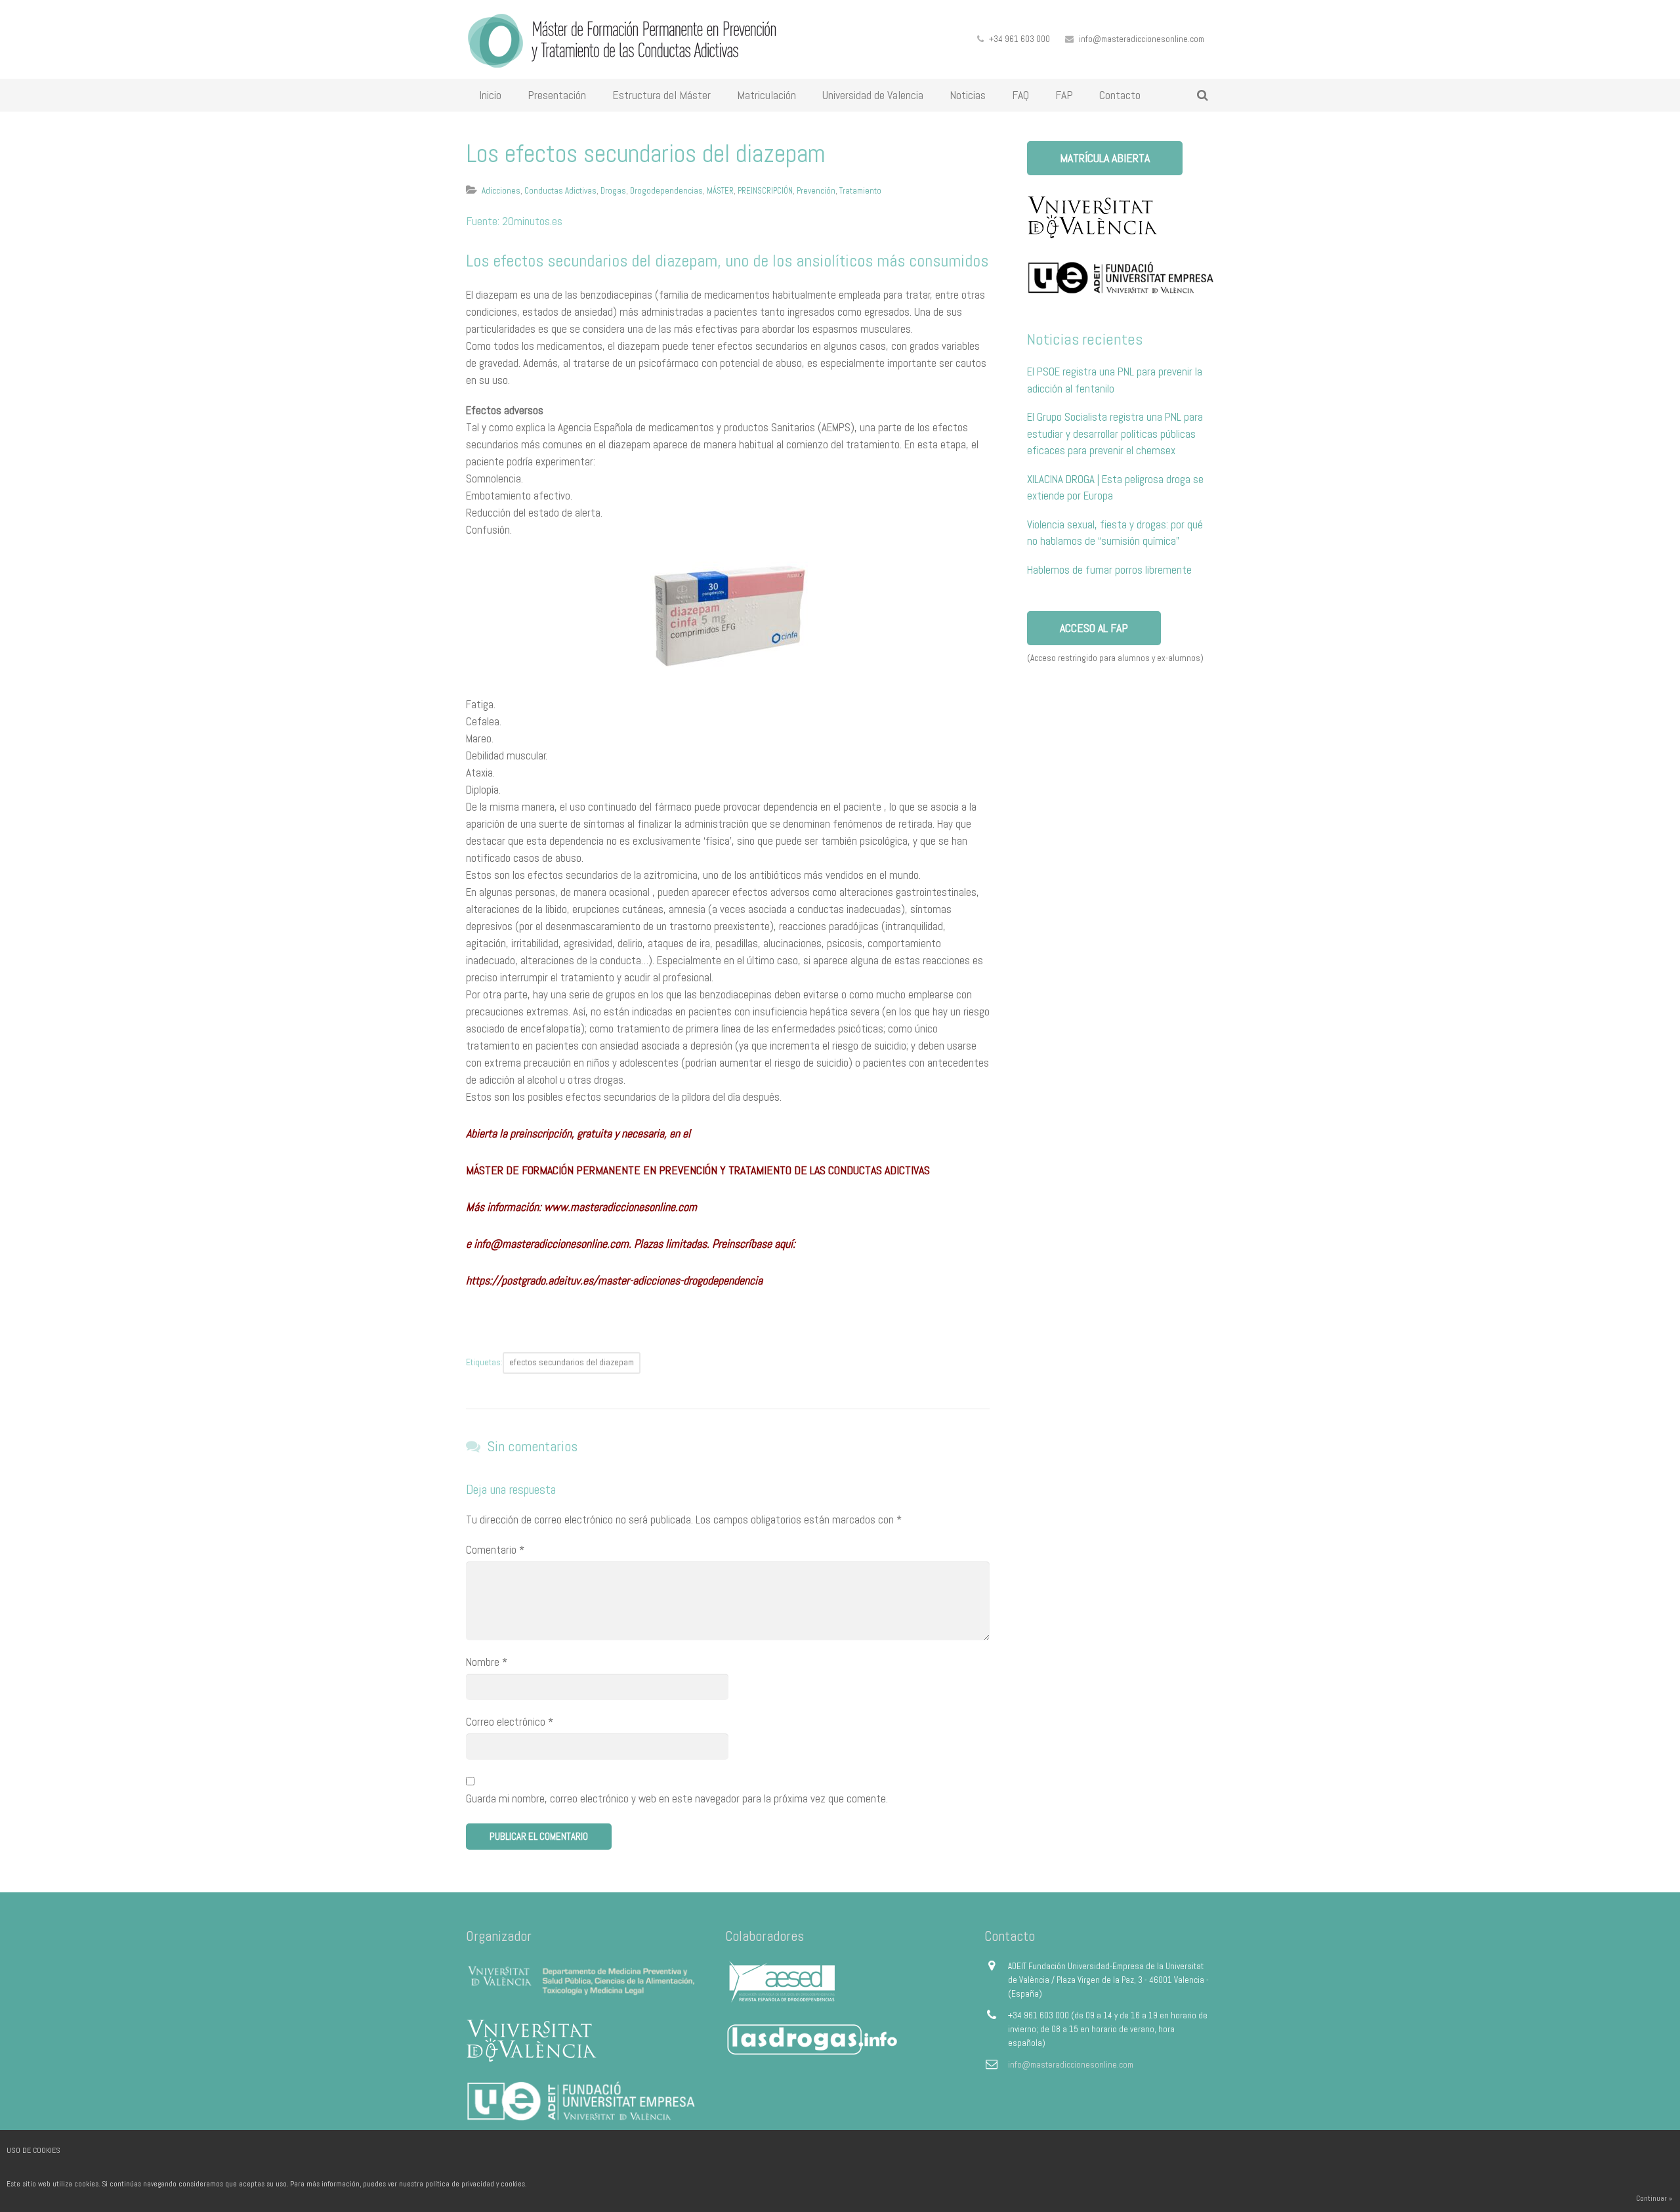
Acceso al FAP (1094, 628)
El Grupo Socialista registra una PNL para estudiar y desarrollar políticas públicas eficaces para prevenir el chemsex (1115, 434)
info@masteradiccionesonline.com (1142, 39)
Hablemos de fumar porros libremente (1109, 570)
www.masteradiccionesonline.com (620, 1207)
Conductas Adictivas (560, 191)
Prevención (816, 191)
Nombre (487, 1662)
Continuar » (1654, 2198)
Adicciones (501, 191)
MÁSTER (720, 191)
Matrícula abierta (1105, 158)
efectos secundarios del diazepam (572, 1362)
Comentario (495, 1550)
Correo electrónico (510, 1722)
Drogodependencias (666, 191)
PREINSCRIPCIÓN (765, 191)
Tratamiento (860, 191)
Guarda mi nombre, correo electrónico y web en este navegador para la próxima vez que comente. (677, 1798)
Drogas (613, 191)
